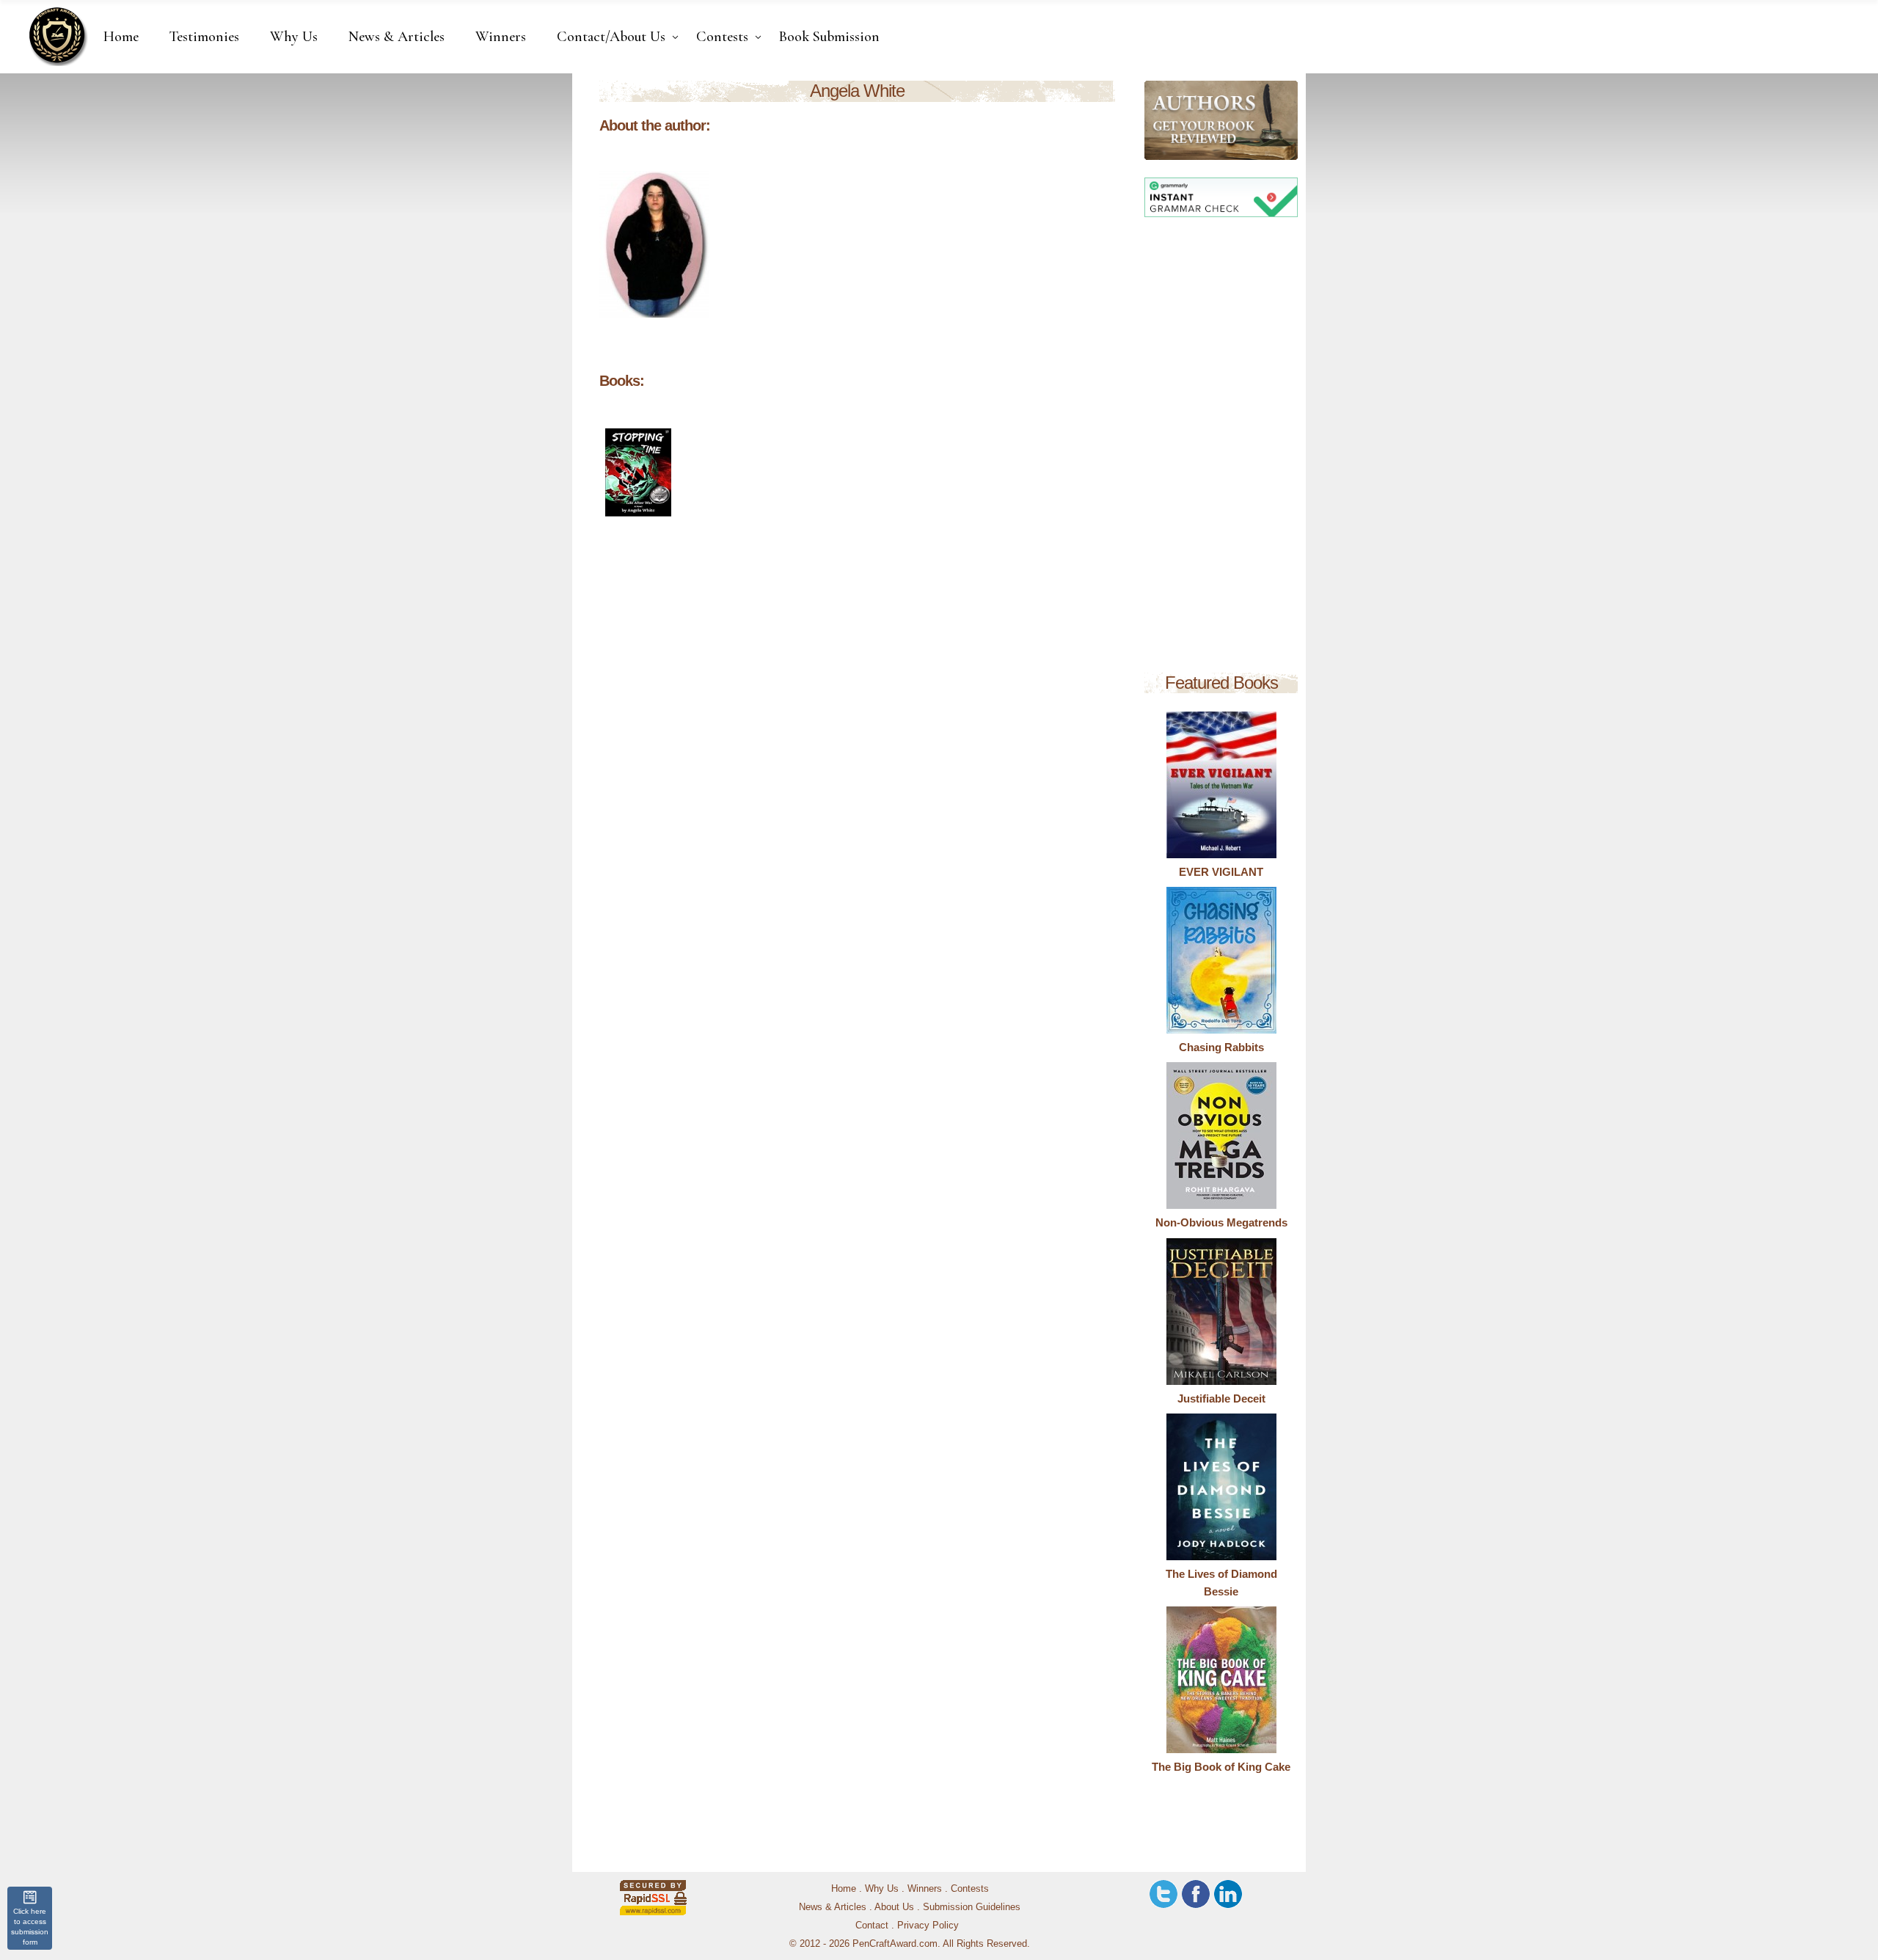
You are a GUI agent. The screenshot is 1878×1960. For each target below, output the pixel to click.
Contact (872, 1925)
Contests (970, 1888)
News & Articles (833, 1907)
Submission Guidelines (972, 1907)
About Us (894, 1907)
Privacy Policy (928, 1925)
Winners (925, 1888)
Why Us (882, 1888)
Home (844, 1888)
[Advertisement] (1221, 447)
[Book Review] (1157, 120)
